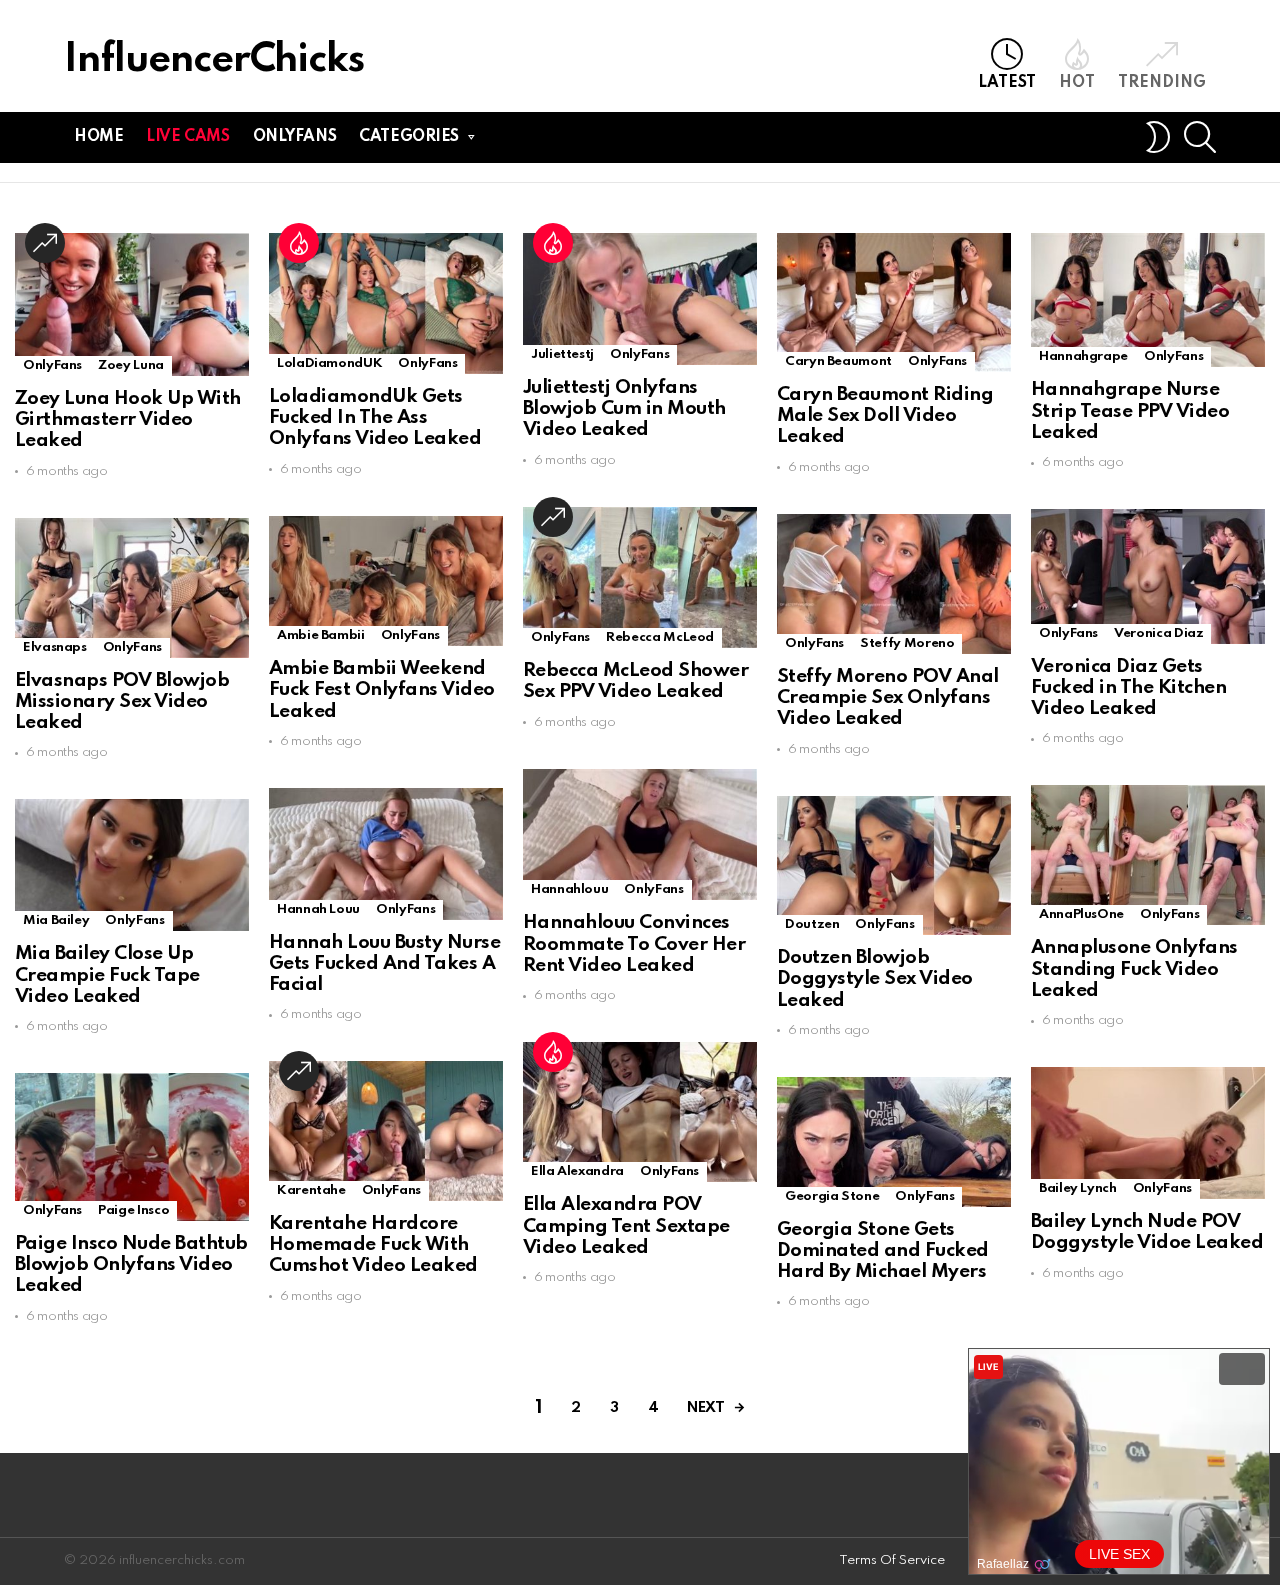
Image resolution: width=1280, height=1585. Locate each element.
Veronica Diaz (1158, 633)
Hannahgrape (1083, 356)
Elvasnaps (55, 647)
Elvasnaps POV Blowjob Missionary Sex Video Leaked (122, 702)
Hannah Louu (318, 909)
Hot (1077, 83)
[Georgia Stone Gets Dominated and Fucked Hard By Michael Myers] (894, 1142)
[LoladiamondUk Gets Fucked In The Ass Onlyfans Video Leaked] (386, 303)
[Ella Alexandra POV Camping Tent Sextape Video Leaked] (640, 1112)
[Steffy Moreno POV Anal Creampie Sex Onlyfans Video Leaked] (894, 584)
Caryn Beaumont (838, 361)
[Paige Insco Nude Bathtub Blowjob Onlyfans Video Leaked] (132, 1147)
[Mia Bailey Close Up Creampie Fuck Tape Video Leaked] (132, 865)
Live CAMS (187, 137)
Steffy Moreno (907, 643)
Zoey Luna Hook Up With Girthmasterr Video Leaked (128, 420)
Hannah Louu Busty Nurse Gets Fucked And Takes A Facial (384, 964)
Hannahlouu (569, 889)
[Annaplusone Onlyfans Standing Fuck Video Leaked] (1148, 855)
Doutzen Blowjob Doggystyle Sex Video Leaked (875, 979)
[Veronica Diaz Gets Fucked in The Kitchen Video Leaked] (1148, 576)
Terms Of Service (892, 1560)
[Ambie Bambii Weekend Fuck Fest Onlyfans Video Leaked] (386, 581)
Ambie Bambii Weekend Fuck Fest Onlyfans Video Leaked (382, 690)
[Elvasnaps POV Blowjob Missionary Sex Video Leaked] (132, 588)
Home (98, 137)
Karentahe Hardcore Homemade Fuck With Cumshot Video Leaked (373, 1245)
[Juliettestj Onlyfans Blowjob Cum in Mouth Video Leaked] (640, 299)
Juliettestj (562, 354)
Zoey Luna (131, 365)
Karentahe (311, 1190)
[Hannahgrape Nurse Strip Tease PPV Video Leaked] (1148, 300)
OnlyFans (52, 365)
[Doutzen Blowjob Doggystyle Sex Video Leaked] (894, 866)
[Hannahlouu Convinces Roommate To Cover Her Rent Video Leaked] (640, 835)
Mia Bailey (56, 920)
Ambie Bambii (321, 635)
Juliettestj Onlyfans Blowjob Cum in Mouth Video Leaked (624, 409)
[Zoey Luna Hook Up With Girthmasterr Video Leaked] (132, 304)
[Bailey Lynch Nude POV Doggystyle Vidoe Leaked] (1148, 1133)
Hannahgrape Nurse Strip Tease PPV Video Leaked (1130, 411)
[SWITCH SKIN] (1158, 137)
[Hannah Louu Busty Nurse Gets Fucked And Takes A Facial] (386, 854)
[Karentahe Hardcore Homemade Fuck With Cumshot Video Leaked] (386, 1131)
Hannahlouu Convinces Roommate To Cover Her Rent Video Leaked (634, 944)
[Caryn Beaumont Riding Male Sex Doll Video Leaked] (894, 302)
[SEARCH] (1200, 137)
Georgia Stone (832, 1196)
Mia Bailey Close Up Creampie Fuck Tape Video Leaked (107, 975)
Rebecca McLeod (660, 637)
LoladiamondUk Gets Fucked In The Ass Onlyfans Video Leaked (375, 418)
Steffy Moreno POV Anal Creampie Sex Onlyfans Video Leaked (888, 698)
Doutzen (812, 924)
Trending (1162, 83)
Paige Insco (133, 1210)
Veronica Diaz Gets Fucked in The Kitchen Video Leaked (1128, 688)
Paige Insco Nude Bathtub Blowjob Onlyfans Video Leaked (131, 1265)
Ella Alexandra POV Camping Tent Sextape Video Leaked (626, 1226)
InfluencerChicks (214, 60)
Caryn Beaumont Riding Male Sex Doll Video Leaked (885, 416)
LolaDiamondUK (329, 363)
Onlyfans (295, 137)
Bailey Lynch (1078, 1188)
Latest (1007, 83)
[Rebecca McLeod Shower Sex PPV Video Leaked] (640, 577)
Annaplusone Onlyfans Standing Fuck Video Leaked (1134, 969)
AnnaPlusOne (1081, 914)
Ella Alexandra (577, 1171)
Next (705, 1408)
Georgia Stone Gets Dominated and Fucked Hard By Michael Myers (883, 1251)
